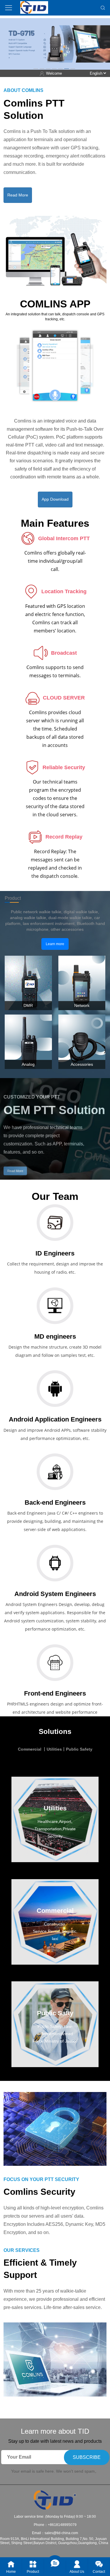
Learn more (55, 944)
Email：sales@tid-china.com (55, 2533)
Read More (18, 195)
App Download (55, 499)
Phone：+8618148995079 (55, 2525)
